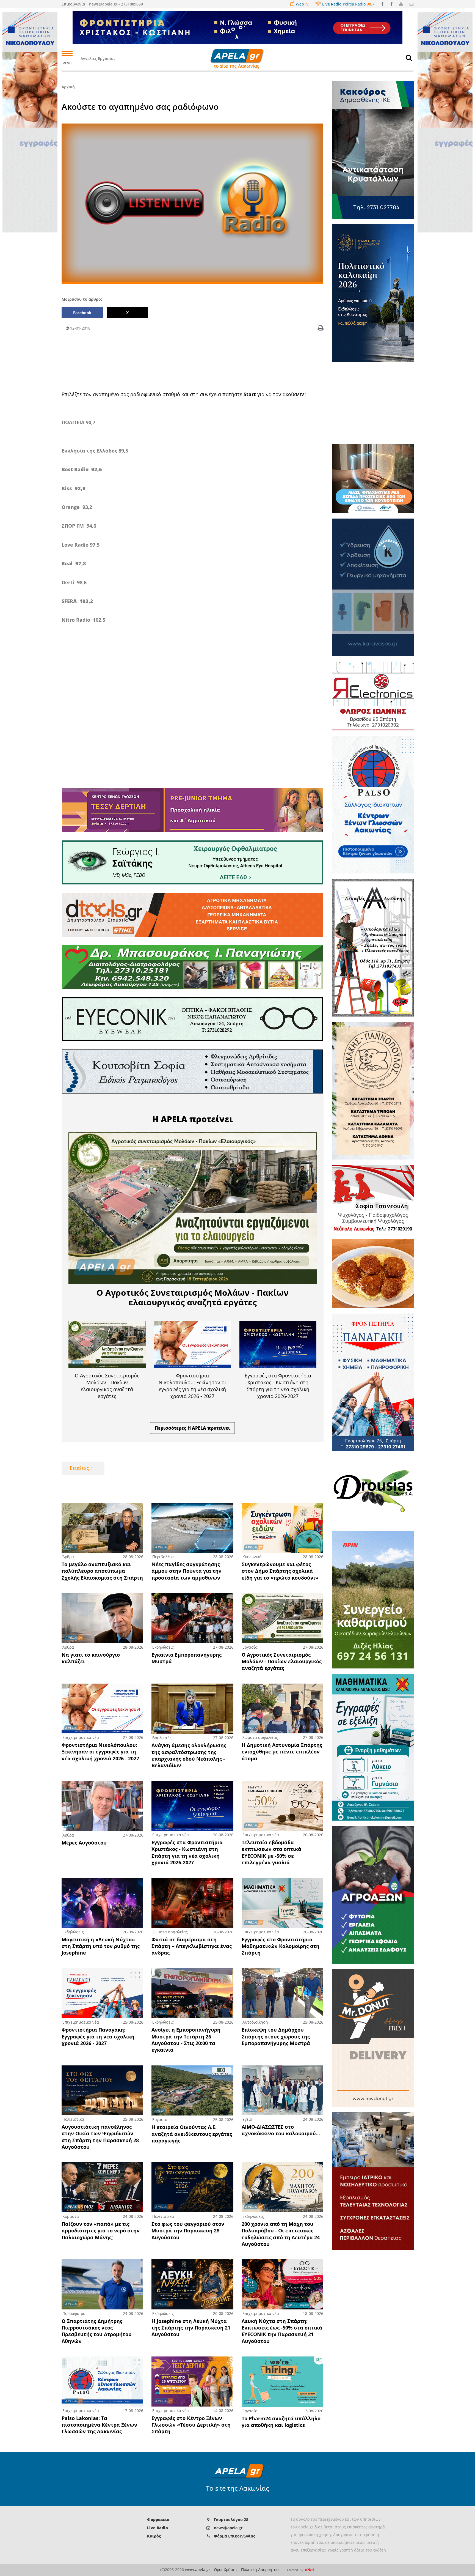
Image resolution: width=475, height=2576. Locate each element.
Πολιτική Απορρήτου (260, 2570)
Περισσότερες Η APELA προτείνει (192, 1428)
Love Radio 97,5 (81, 545)
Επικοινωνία (73, 4)
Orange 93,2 (77, 507)
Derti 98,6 (74, 582)
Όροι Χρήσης (226, 2570)
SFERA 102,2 (77, 601)
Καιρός (154, 2536)
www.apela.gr (198, 2570)
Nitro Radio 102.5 (83, 620)
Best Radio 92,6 (82, 469)
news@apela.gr (228, 2528)
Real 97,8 (74, 563)
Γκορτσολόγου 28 (231, 2519)
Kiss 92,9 (74, 488)
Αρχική (68, 87)
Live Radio (158, 2528)
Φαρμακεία (158, 2519)
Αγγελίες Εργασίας (98, 58)
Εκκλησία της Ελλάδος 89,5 (95, 451)
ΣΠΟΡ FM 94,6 (79, 526)
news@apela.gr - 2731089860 (116, 4)
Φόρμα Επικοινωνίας (234, 2536)
